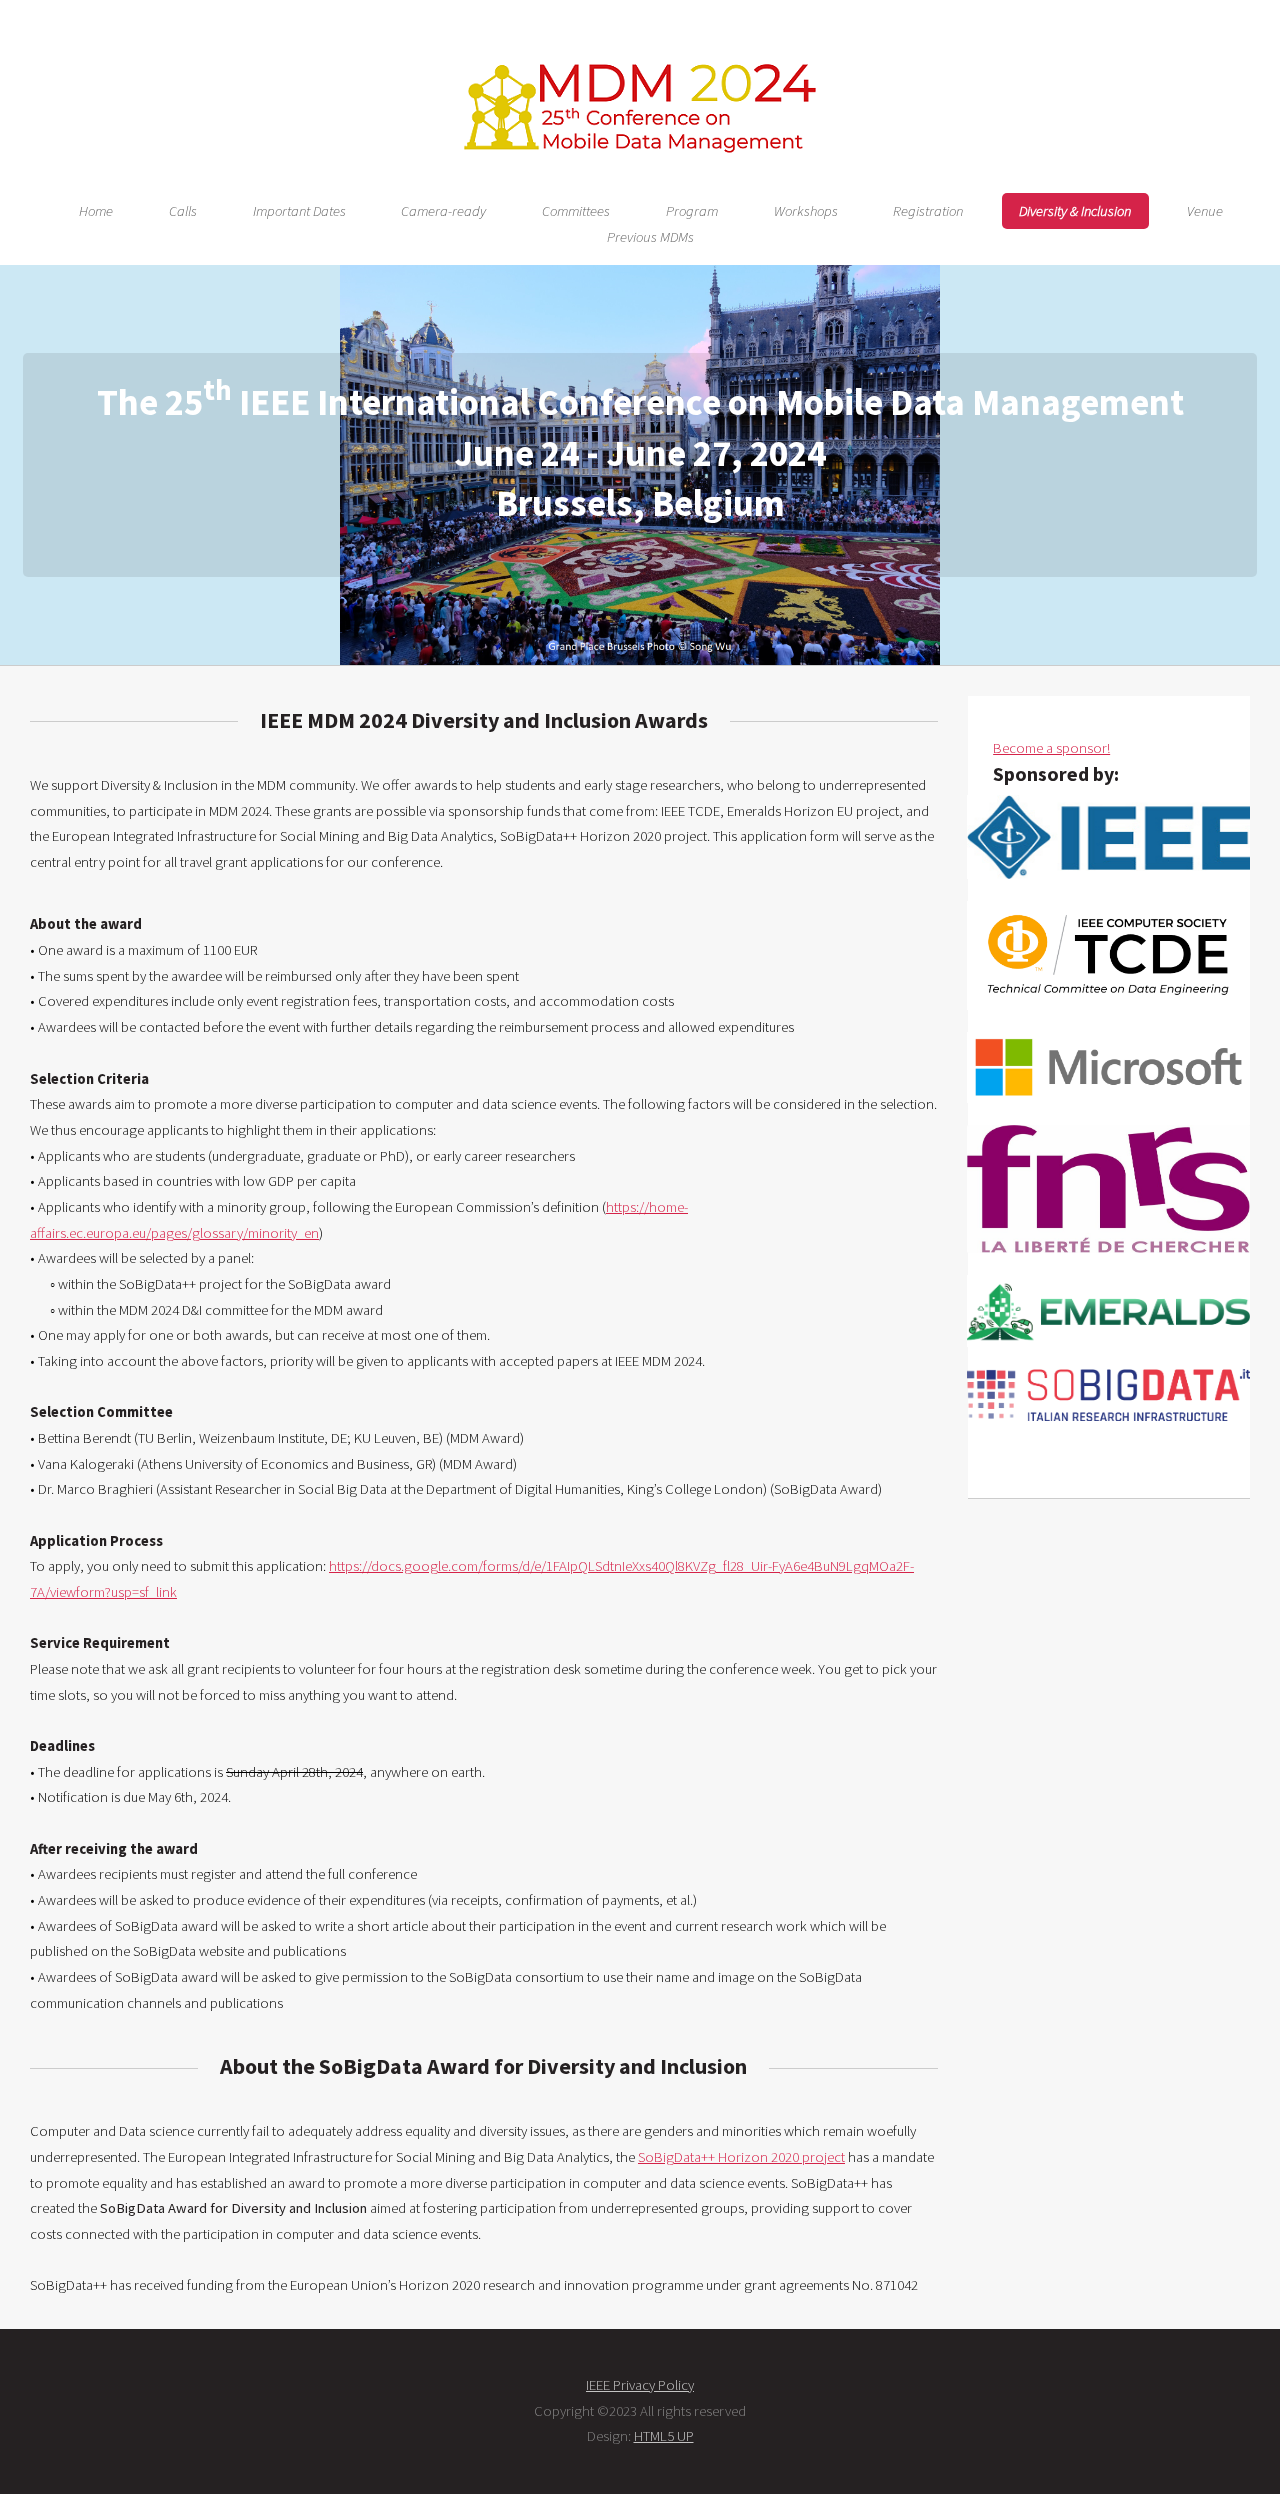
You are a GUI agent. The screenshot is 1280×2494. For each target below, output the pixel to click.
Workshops (806, 211)
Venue (1205, 211)
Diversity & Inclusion (1075, 211)
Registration (928, 211)
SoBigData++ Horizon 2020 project (741, 2157)
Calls (183, 211)
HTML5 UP (664, 2436)
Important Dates (299, 211)
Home (96, 211)
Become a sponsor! (1051, 748)
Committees (576, 211)
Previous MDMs (650, 237)
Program (692, 211)
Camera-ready (443, 211)
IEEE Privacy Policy (640, 2385)
